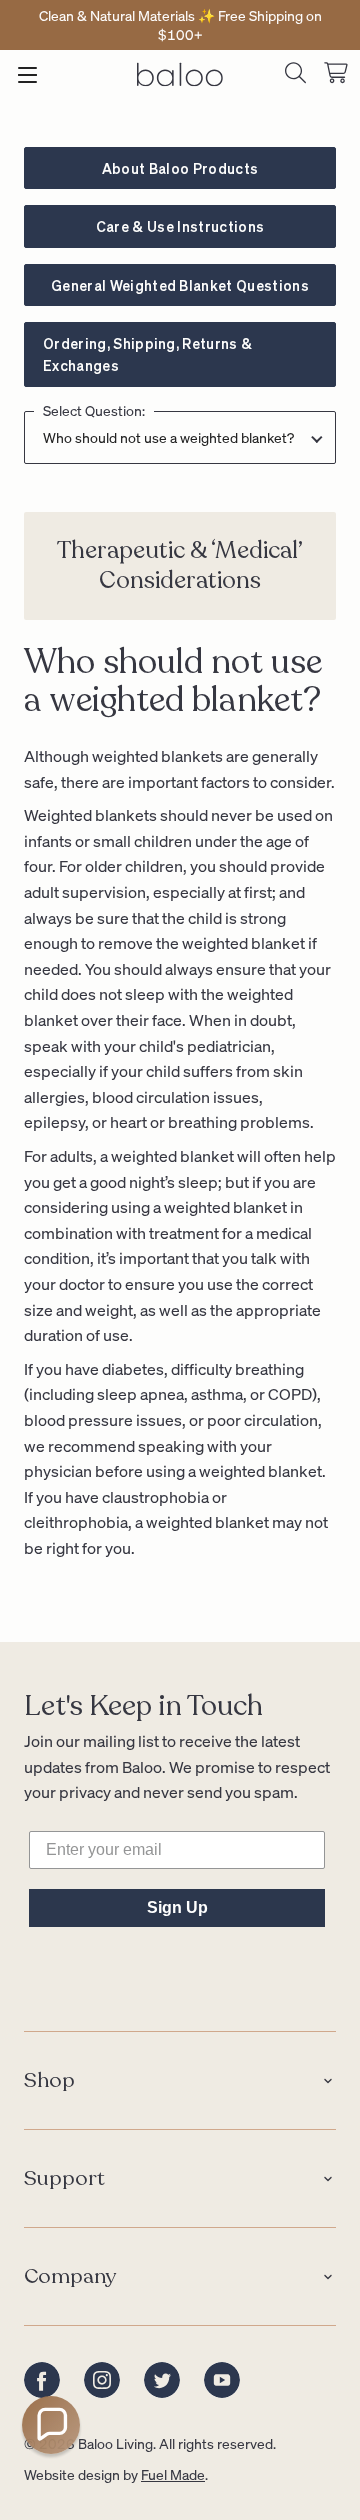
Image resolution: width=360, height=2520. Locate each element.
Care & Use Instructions (180, 226)
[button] (51, 2425)
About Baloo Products (180, 168)
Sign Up (177, 1907)
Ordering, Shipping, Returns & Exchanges (147, 354)
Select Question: (94, 410)
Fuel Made (173, 2474)
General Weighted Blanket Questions (180, 285)
